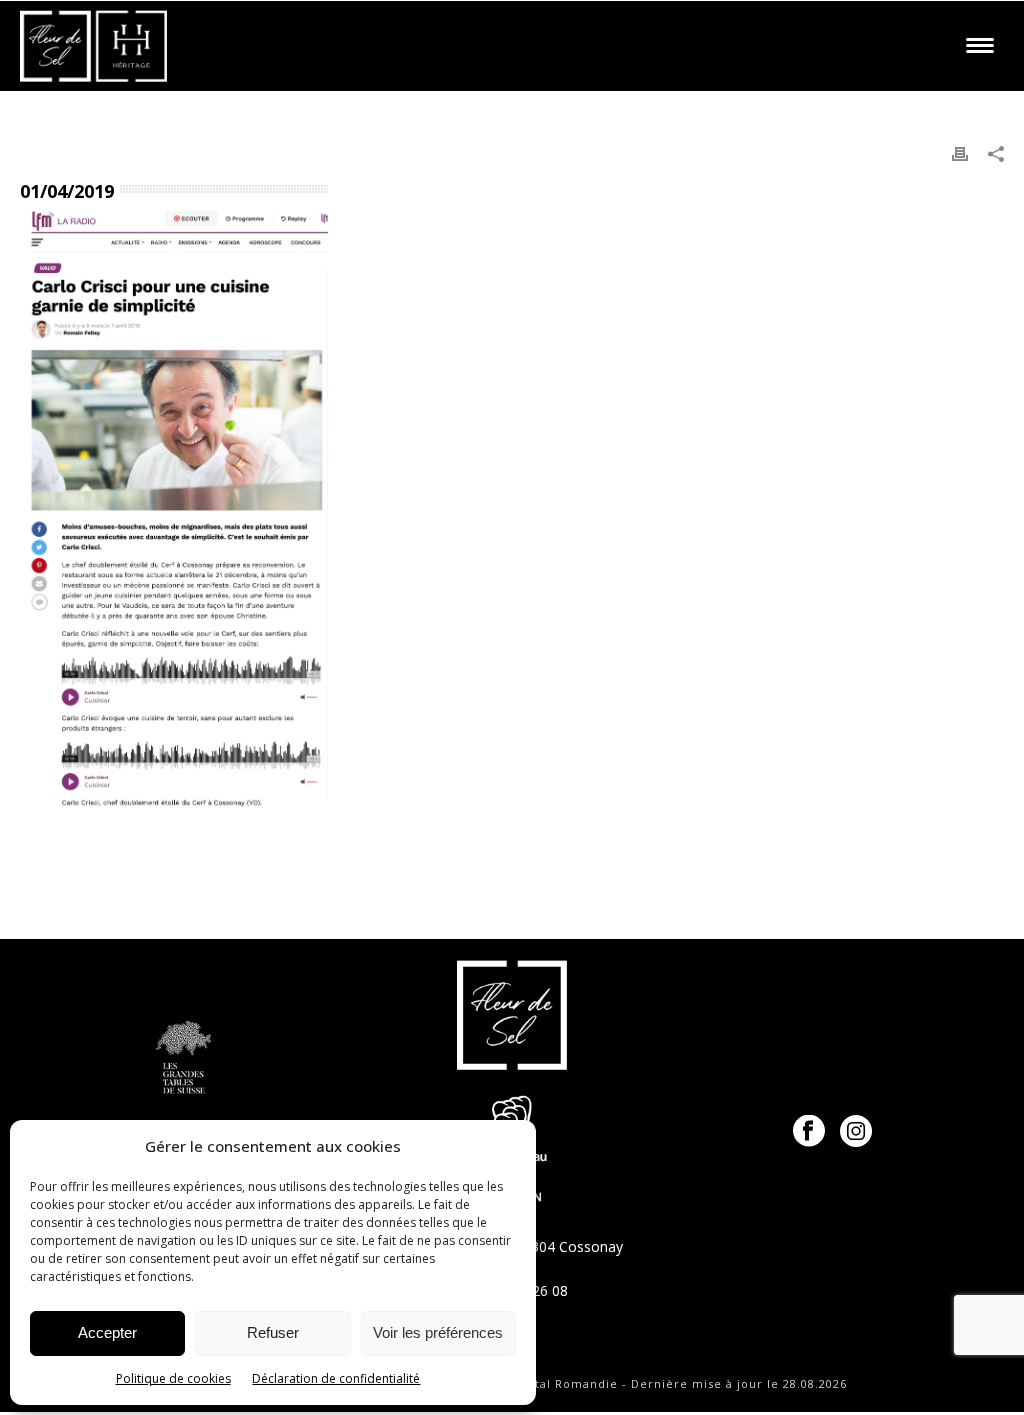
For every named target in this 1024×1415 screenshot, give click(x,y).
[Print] (960, 152)
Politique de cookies (173, 1378)
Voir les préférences (438, 1332)
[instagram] (856, 1132)
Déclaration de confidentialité (336, 1378)
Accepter (107, 1332)
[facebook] (809, 1132)
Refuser (273, 1332)
